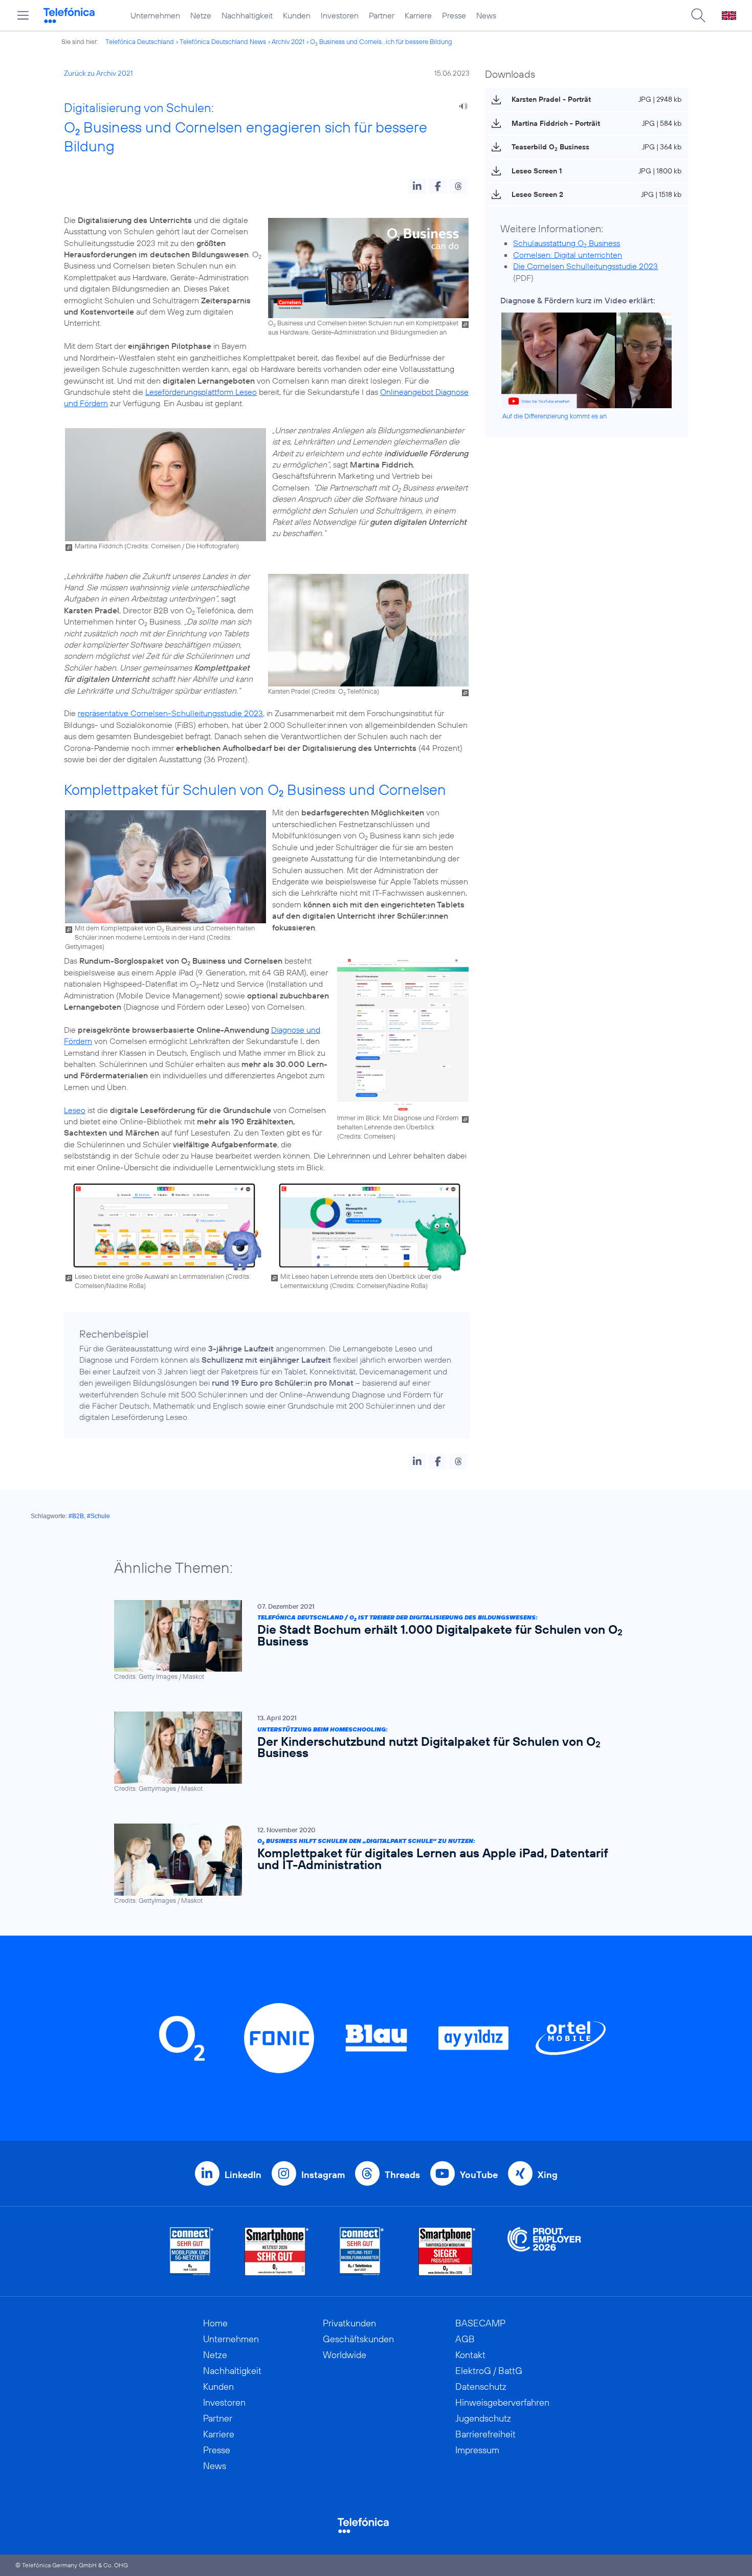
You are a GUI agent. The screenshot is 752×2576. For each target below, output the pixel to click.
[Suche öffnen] (698, 15)
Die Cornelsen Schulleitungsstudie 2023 (585, 266)
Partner (382, 15)
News (486, 15)
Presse (454, 15)
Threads (402, 2175)
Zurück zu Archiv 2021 (98, 73)
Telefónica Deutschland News (223, 41)
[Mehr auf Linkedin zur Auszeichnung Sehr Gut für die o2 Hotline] (362, 2251)
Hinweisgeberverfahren (502, 2402)
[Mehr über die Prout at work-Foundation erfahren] (544, 2251)
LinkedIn (243, 2175)
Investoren (340, 15)
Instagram (323, 2175)
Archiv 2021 (288, 41)
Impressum (477, 2450)
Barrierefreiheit (485, 2434)
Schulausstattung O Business (567, 243)
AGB (465, 2339)
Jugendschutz (483, 2418)
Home (215, 2323)
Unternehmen (155, 15)
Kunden (297, 15)
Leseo (75, 1110)
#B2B (76, 1516)
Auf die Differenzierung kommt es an (555, 416)
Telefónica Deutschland (140, 41)
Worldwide (345, 2355)
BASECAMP (480, 2323)
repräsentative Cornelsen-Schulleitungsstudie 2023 (170, 713)
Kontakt (470, 2355)
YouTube (479, 2175)
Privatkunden (349, 2323)
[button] (417, 186)
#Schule (98, 1516)
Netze (201, 15)
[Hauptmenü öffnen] (23, 15)
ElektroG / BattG (489, 2371)
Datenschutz (481, 2386)
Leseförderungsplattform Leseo (201, 392)
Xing (548, 2175)
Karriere (418, 15)
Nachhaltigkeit (247, 15)
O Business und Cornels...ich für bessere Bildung (381, 41)
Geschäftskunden (358, 2339)
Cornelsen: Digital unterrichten (568, 255)
